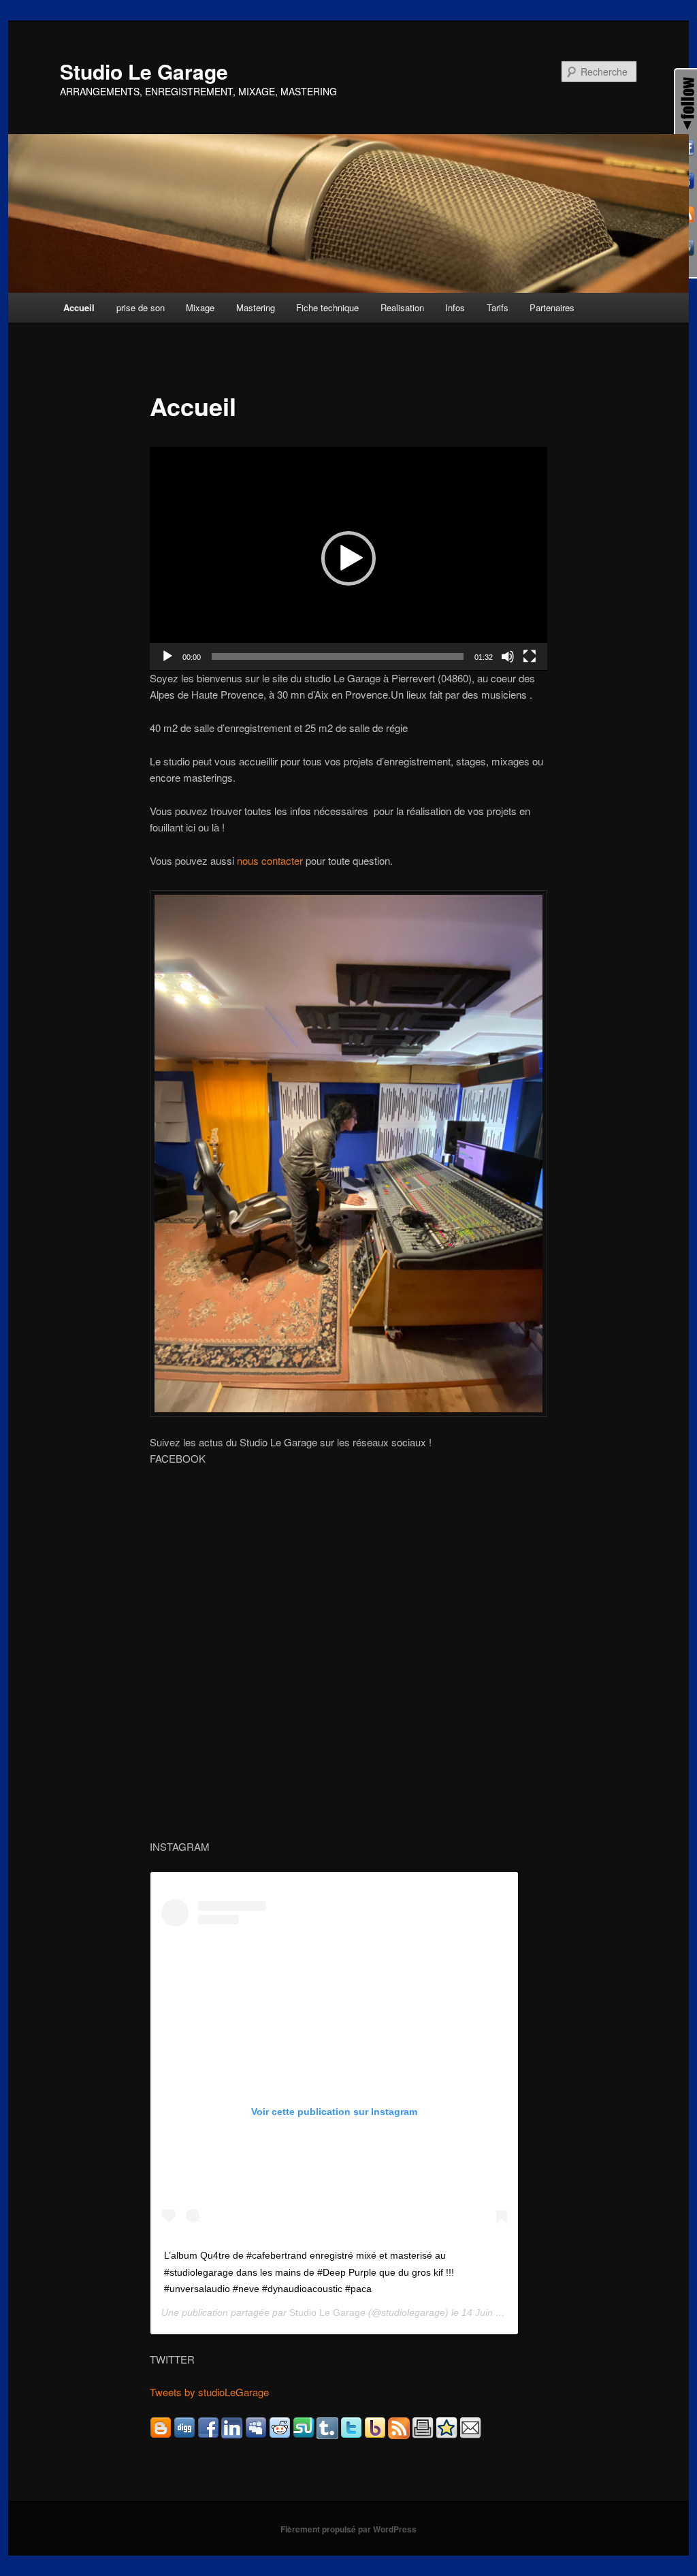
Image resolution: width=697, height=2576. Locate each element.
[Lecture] (167, 656)
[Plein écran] (530, 656)
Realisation (402, 307)
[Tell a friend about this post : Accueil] (470, 2435)
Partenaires (552, 307)
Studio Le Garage (144, 71)
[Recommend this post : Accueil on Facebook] (208, 2435)
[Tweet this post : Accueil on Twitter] (351, 2435)
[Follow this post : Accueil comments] (399, 2435)
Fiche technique (327, 307)
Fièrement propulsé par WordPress (348, 2529)
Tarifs (498, 307)
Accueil (79, 307)
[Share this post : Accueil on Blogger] (161, 2435)
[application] (348, 559)
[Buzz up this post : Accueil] (375, 2435)
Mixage (200, 307)
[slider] (338, 656)
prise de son (141, 307)
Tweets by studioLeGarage (209, 2392)
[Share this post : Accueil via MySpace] (256, 2435)
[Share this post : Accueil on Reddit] (280, 2435)
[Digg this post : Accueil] (184, 2435)
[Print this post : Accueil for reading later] (423, 2435)
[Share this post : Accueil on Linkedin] (232, 2435)
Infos (455, 307)
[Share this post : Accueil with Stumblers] (304, 2435)
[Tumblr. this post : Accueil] (327, 2435)
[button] (348, 558)
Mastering (256, 307)
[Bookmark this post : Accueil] (447, 2435)
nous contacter (271, 860)
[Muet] (508, 656)
